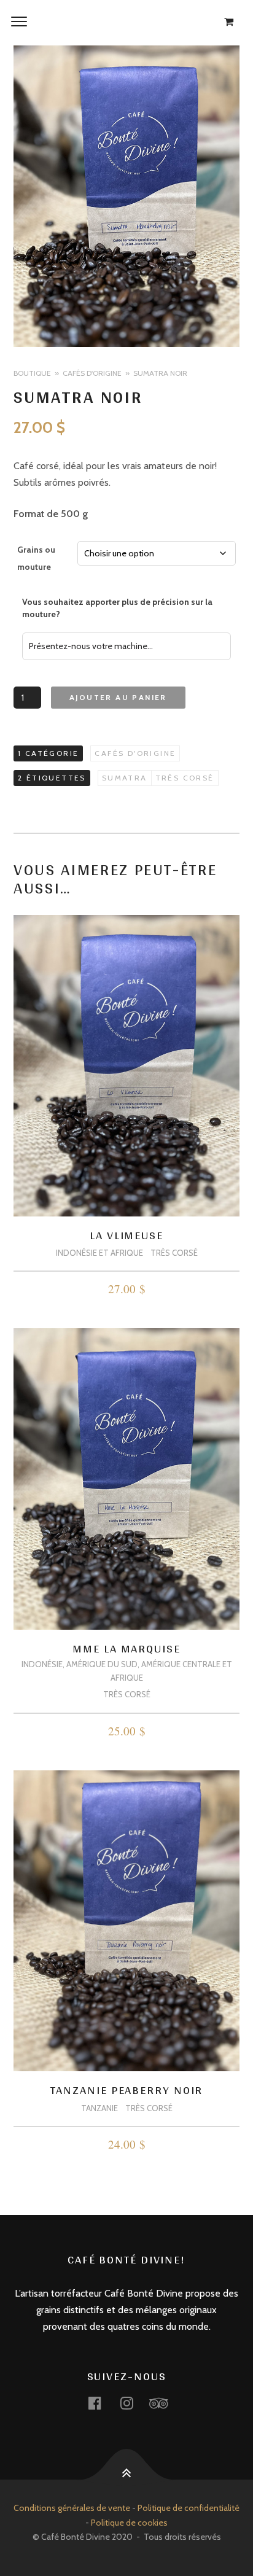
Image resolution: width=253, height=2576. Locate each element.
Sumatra (125, 778)
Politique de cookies (129, 2523)
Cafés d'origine (92, 373)
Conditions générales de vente (72, 2508)
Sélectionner (127, 1291)
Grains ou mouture (36, 558)
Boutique (32, 373)
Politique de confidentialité (189, 2508)
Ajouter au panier (118, 697)
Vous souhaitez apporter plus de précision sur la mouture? (117, 608)
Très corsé (185, 778)
